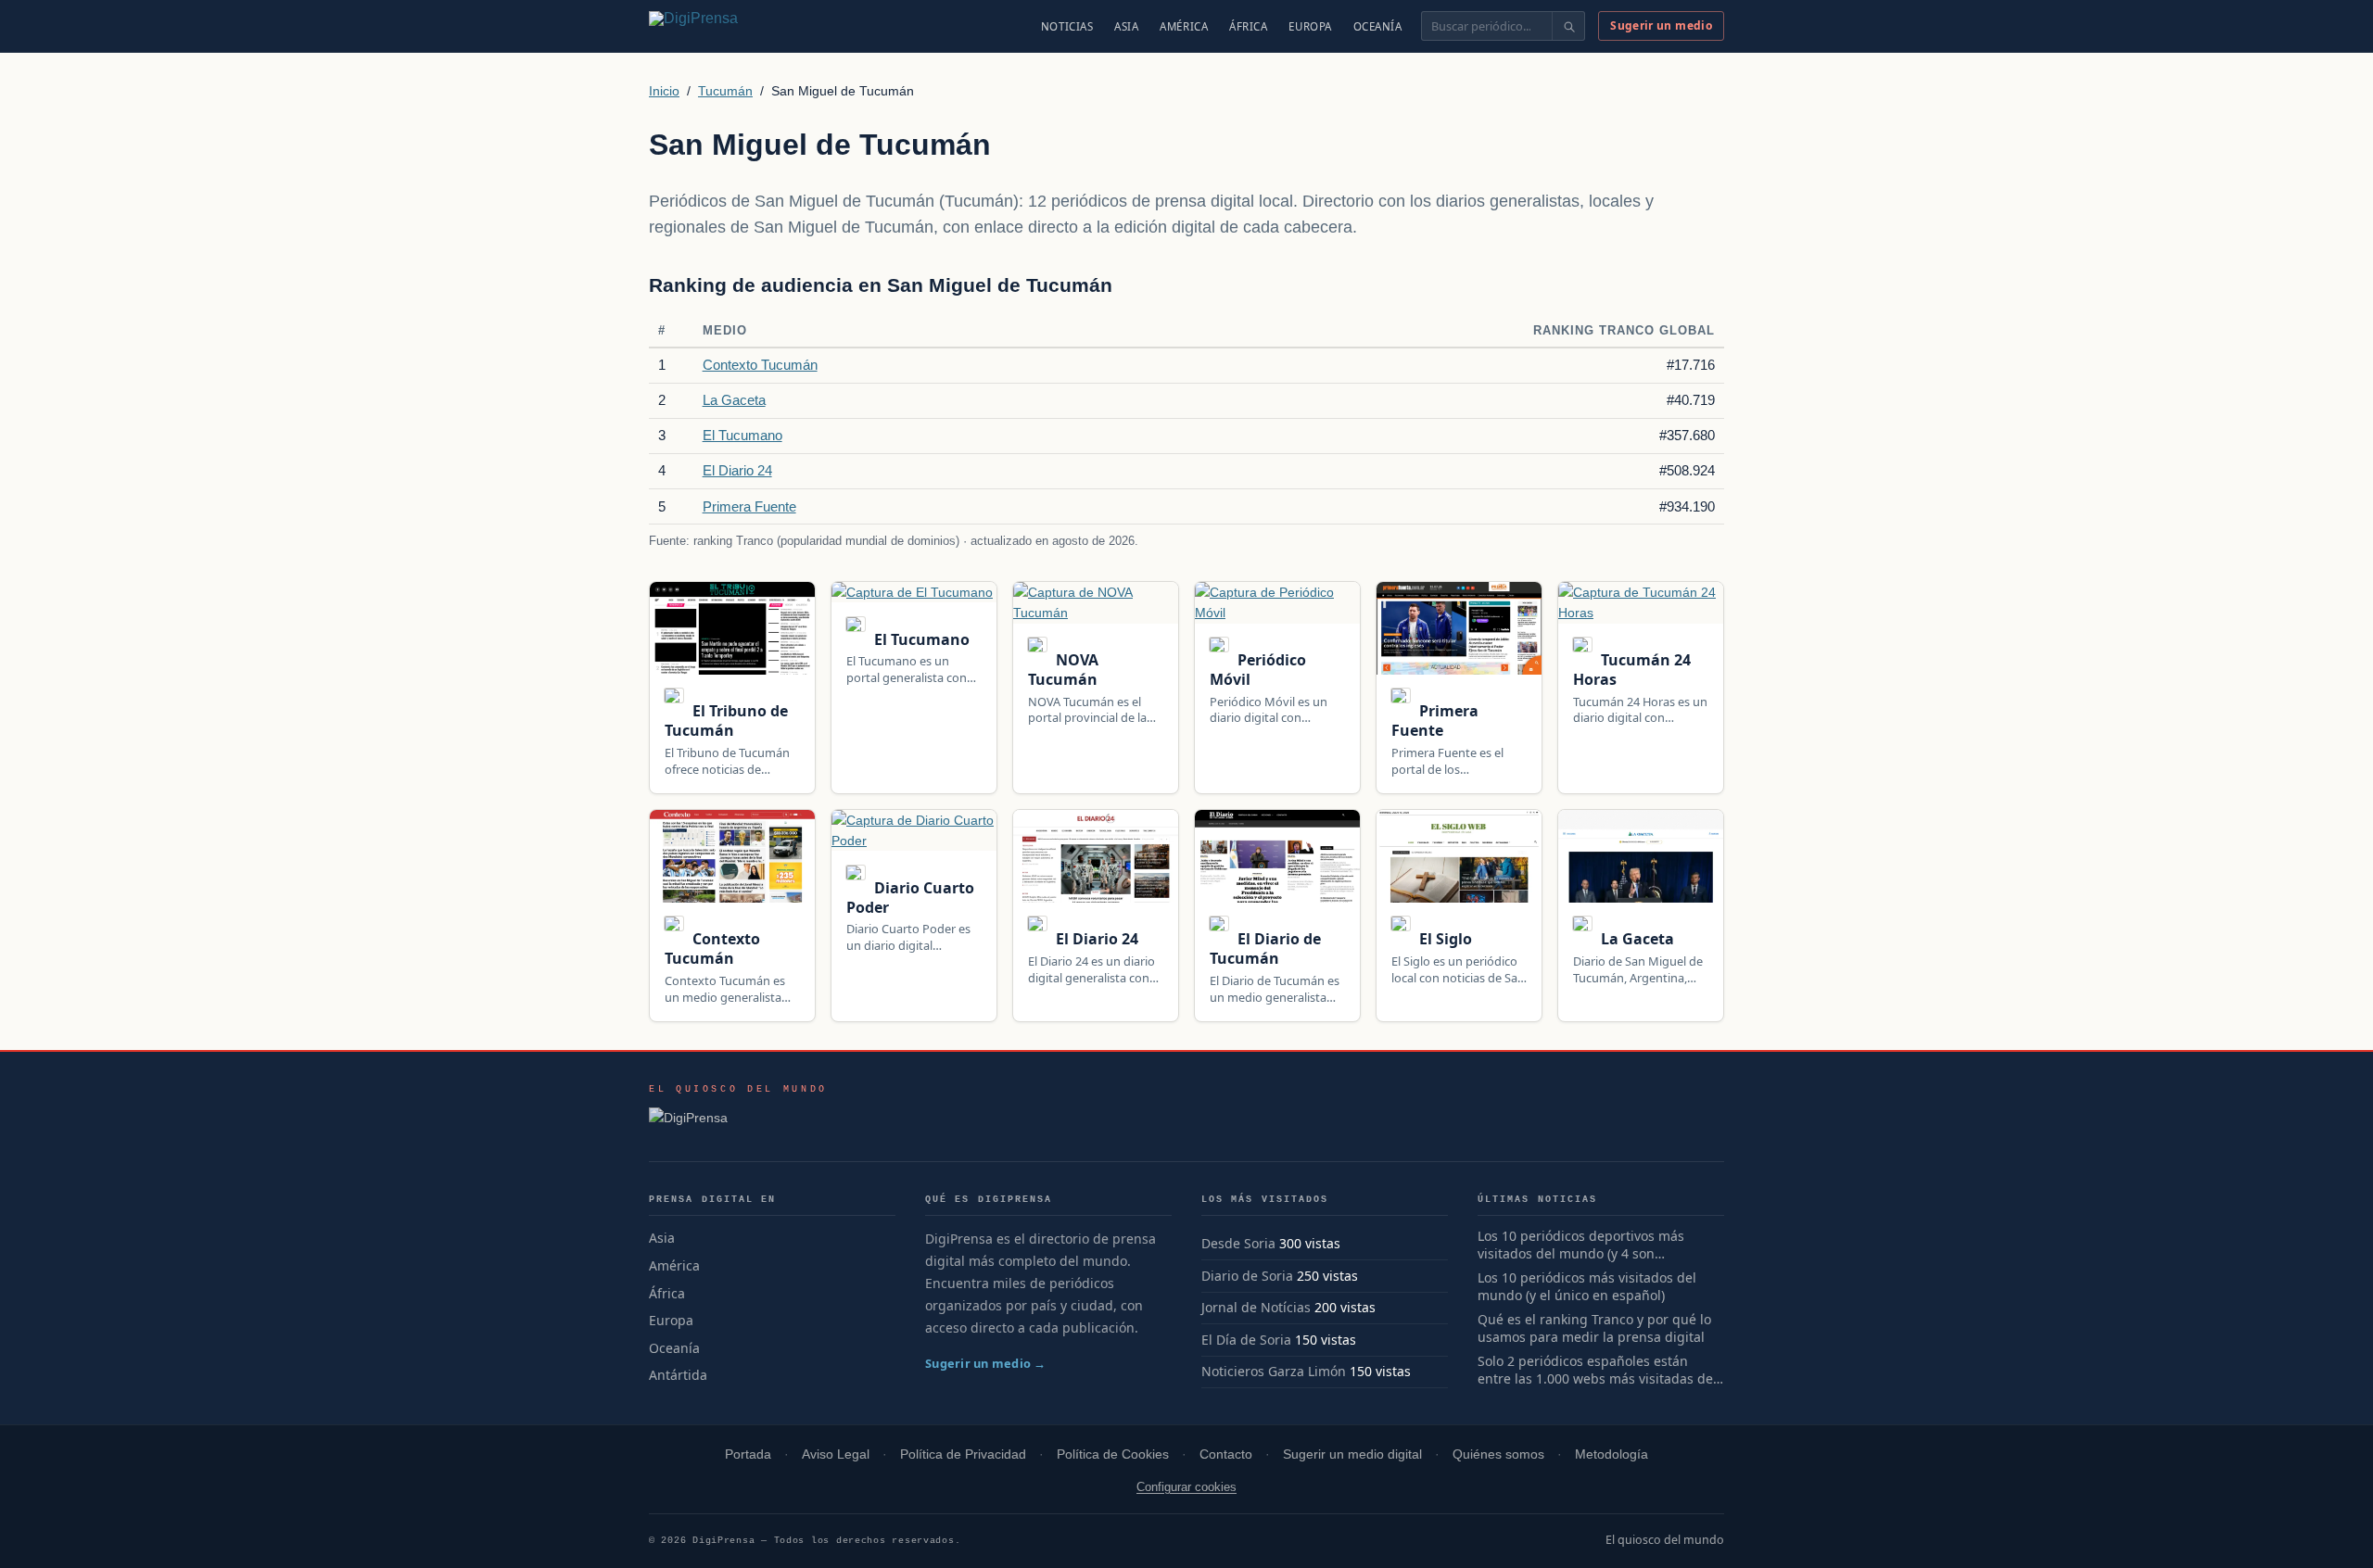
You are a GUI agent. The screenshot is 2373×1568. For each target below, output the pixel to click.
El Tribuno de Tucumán (726, 721)
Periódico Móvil (1258, 670)
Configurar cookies (1186, 1487)
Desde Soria (1238, 1243)
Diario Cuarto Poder (910, 898)
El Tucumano (742, 435)
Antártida (678, 1375)
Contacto (1226, 1454)
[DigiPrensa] (738, 1123)
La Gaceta (734, 400)
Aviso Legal (836, 1454)
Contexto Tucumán (760, 365)
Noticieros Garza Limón (1274, 1371)
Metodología (1612, 1454)
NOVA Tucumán (1063, 670)
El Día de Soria (1246, 1340)
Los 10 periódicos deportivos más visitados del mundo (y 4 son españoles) (1581, 1246)
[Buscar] (1568, 26)
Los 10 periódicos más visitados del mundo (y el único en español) (1587, 1287)
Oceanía (1378, 26)
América (1184, 26)
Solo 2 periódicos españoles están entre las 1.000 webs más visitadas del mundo (1597, 1371)
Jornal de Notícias (1256, 1307)
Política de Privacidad (963, 1454)
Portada (748, 1454)
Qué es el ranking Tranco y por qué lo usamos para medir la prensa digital (1594, 1328)
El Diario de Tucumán (1265, 948)
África (1248, 26)
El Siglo (1444, 939)
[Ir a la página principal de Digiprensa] (733, 26)
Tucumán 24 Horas (1632, 670)
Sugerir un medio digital (1352, 1454)
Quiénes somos (1498, 1454)
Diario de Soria (1247, 1276)
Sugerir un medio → (986, 1363)
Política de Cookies (1113, 1454)
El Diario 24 (737, 470)
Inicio (664, 91)
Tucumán (725, 91)
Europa (1310, 26)
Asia (1126, 26)
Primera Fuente (749, 506)
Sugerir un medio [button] (1661, 25)
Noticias (1067, 26)
